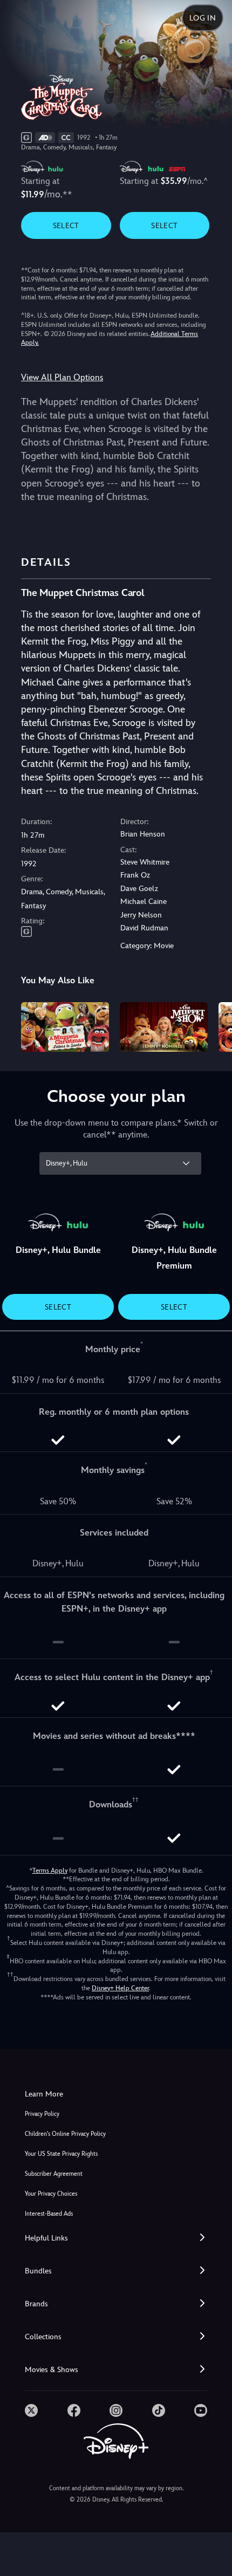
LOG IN (203, 18)
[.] (31, 2410)
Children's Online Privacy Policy (65, 2134)
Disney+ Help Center (120, 1988)
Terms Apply (50, 1871)
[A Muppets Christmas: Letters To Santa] (65, 1027)
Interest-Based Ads (49, 2214)
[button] (116, 2238)
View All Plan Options (62, 377)
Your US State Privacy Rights (61, 2154)
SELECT (66, 225)
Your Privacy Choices (51, 2194)
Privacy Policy (42, 2114)
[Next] (213, 1025)
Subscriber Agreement (54, 2174)
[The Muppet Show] (164, 1027)
